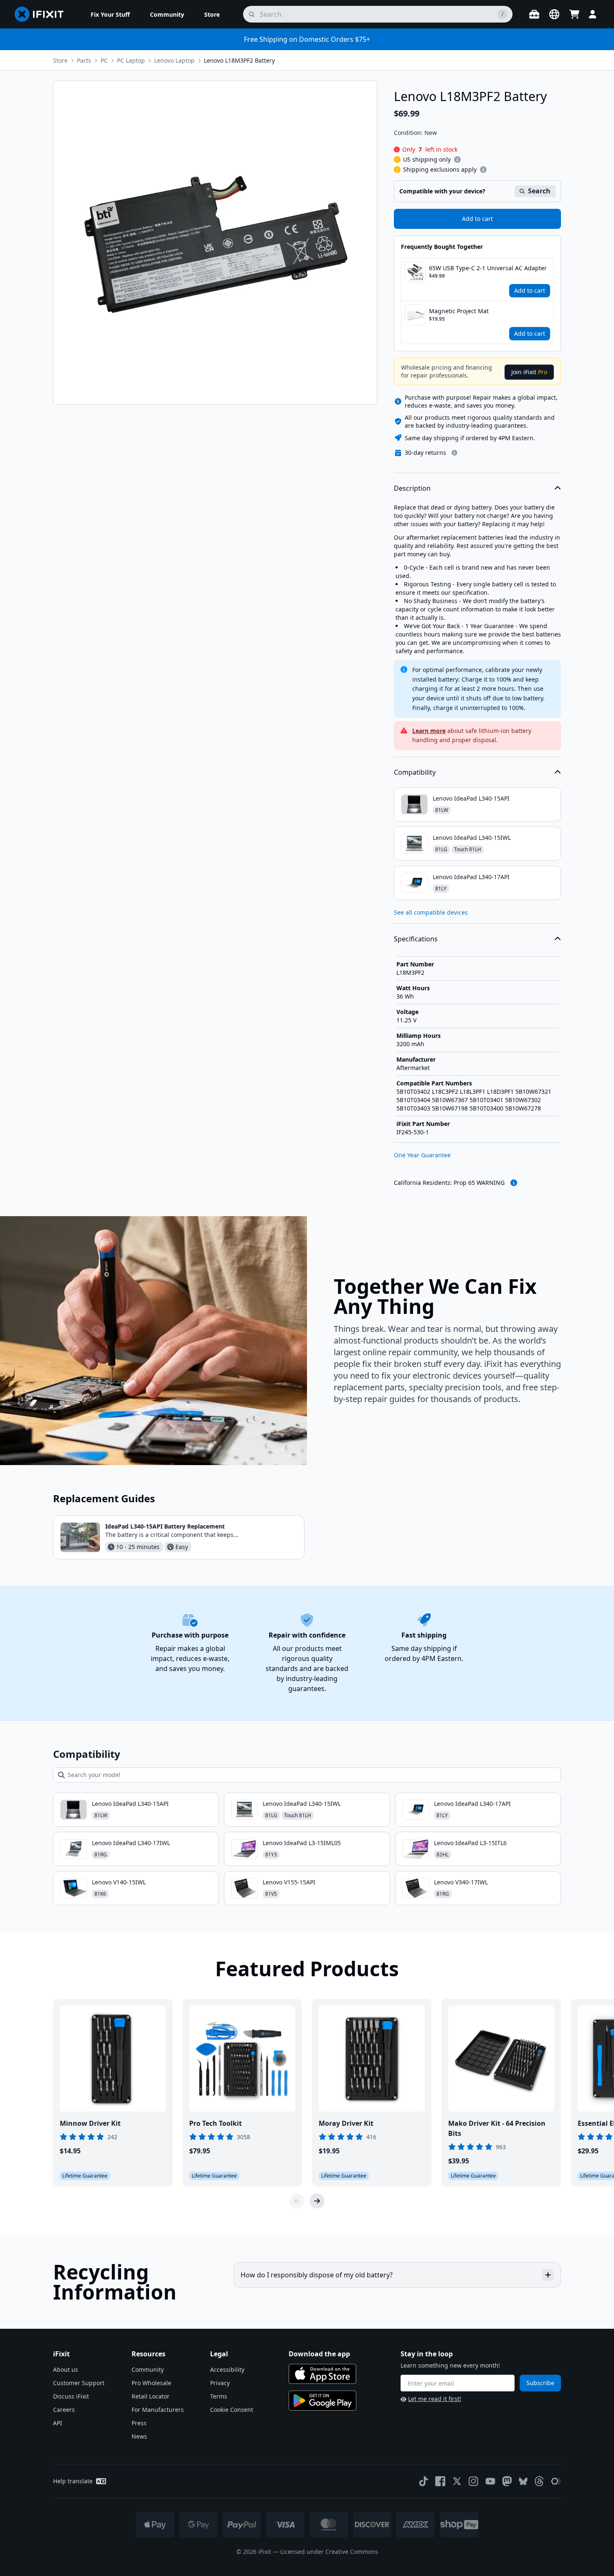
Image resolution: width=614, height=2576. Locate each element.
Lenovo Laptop (174, 60)
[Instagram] (474, 2481)
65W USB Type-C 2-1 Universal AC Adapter (488, 268)
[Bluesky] (523, 2481)
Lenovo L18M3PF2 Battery (239, 60)
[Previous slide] (297, 2201)
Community (148, 2369)
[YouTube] (490, 2481)
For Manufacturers (158, 2410)
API (58, 2423)
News (139, 2436)
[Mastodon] (507, 2481)
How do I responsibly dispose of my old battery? (317, 2275)
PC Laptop (131, 60)
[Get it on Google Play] (322, 2401)
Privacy (220, 2383)
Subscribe (540, 2383)
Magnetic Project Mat (459, 311)
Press (139, 2423)
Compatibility (415, 772)
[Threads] (539, 2481)
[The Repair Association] (556, 2481)
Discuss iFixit (71, 2396)
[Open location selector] (554, 14)
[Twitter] (457, 2481)
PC (104, 60)
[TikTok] (424, 2481)
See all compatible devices (431, 912)
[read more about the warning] (514, 1183)
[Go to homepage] (43, 14)
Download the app (319, 2354)
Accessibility (227, 2369)
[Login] (593, 14)
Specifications (416, 939)
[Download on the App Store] (322, 2374)
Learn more (429, 731)
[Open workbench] (534, 14)
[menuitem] (110, 14)
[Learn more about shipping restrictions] (457, 160)
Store (60, 60)
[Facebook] (440, 2481)
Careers (64, 2410)
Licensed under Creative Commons (329, 2552)
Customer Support (79, 2383)
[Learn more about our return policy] (454, 453)
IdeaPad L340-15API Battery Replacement (165, 1526)
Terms (219, 2396)
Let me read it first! (435, 2399)
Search (539, 191)
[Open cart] (574, 14)
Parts (84, 60)
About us (66, 2369)
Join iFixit (529, 372)
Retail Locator (151, 2396)
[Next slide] (317, 2201)
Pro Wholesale (151, 2383)
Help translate (73, 2481)
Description (412, 488)
